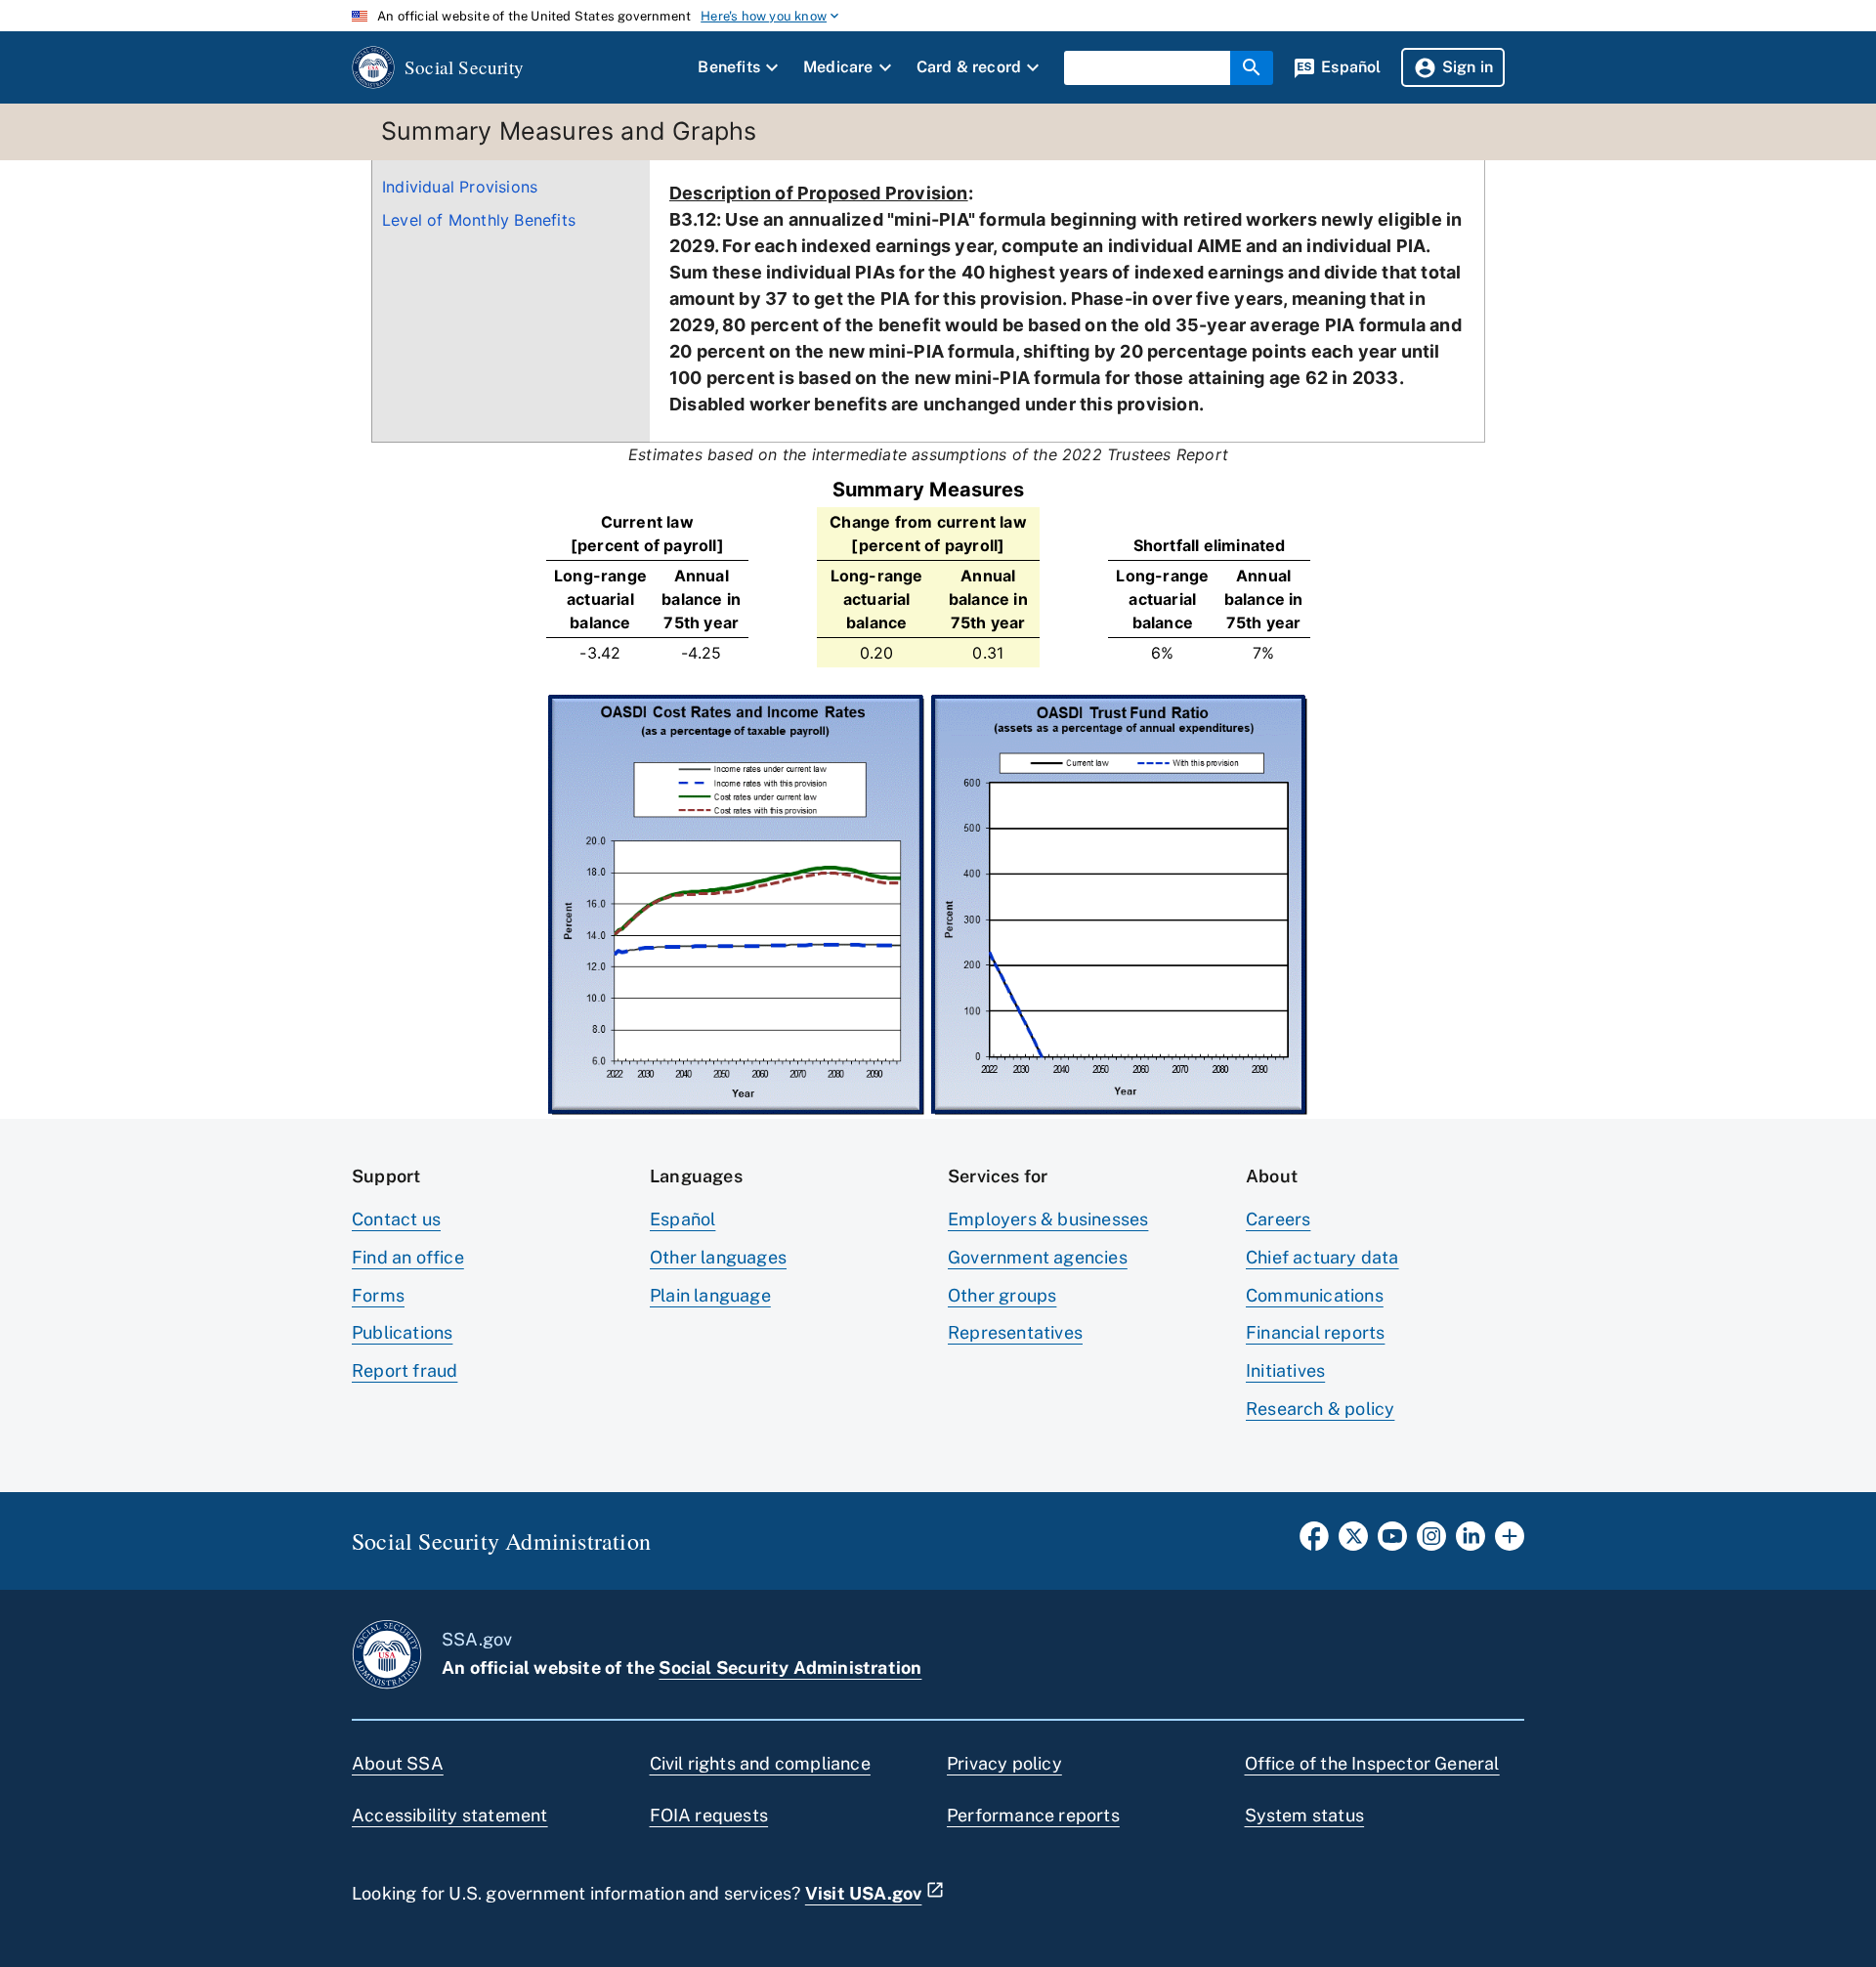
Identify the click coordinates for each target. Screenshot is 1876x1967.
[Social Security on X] (1353, 1542)
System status (1305, 1815)
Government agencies (1038, 1257)
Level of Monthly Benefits (479, 220)
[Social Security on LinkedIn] (1471, 1542)
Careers (1278, 1219)
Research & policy (1320, 1409)
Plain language (710, 1295)
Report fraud (405, 1370)
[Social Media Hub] (1510, 1542)
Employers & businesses (1048, 1219)
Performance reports (1033, 1815)
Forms (378, 1295)
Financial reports (1315, 1332)
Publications (402, 1332)
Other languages (718, 1257)
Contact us (396, 1219)
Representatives (1015, 1332)
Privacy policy (1004, 1763)
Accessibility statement (450, 1815)
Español (682, 1219)
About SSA (398, 1763)
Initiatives (1285, 1370)
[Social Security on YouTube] (1392, 1542)
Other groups (1002, 1295)
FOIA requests (709, 1815)
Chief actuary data (1322, 1257)
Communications (1315, 1295)
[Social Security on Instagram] (1431, 1542)
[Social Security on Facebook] (1314, 1542)
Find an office (408, 1257)
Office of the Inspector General (1372, 1763)
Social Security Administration (790, 1668)
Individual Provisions (460, 187)
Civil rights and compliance (760, 1763)
